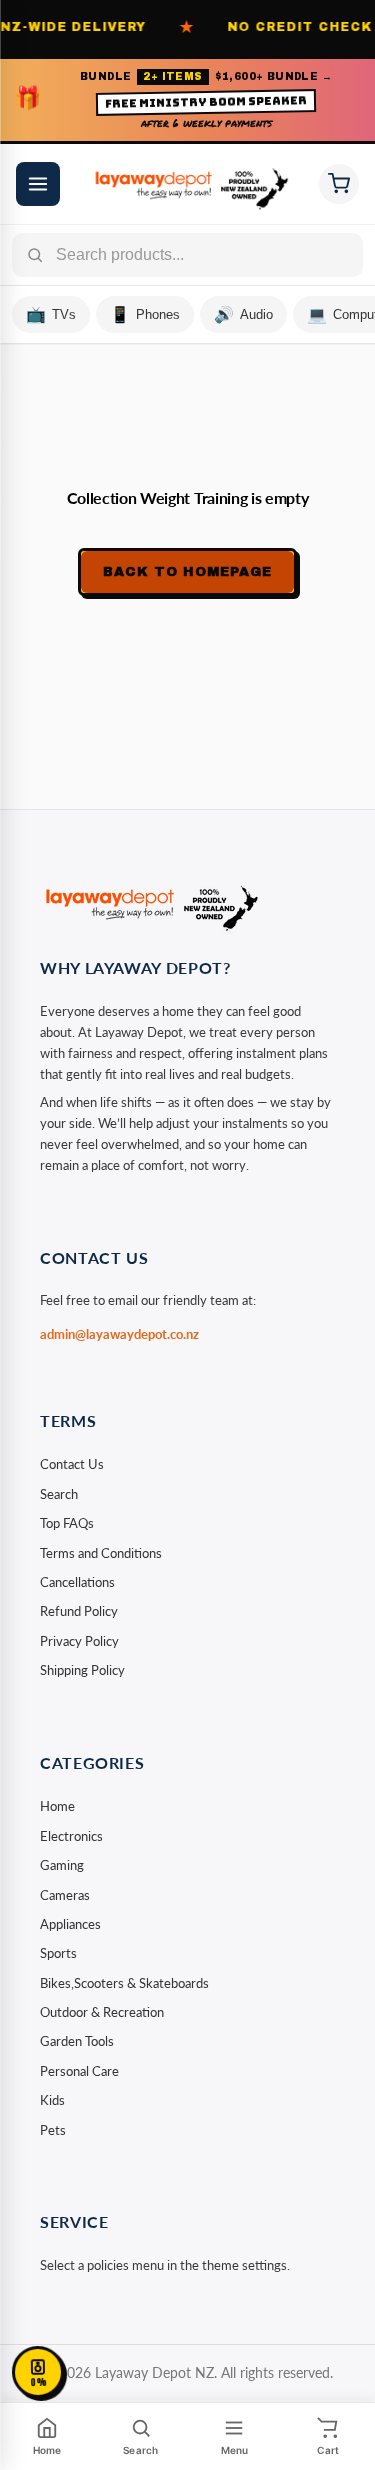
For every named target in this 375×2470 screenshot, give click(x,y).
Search (59, 1494)
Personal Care (79, 2071)
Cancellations (77, 1582)
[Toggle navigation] (38, 184)
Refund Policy (79, 1611)
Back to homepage (188, 572)
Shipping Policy (82, 1670)
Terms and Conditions (101, 1553)
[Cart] (339, 184)
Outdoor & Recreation (102, 2012)
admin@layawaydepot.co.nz (119, 1334)
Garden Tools (77, 2041)
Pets (53, 2130)
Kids (52, 2100)
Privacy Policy (79, 1641)
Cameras (65, 1895)
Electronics (71, 1836)
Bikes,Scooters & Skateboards (124, 1983)
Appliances (70, 1924)
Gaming (62, 1865)
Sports (58, 1953)
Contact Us (72, 1464)
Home (57, 1806)
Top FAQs (67, 1523)
